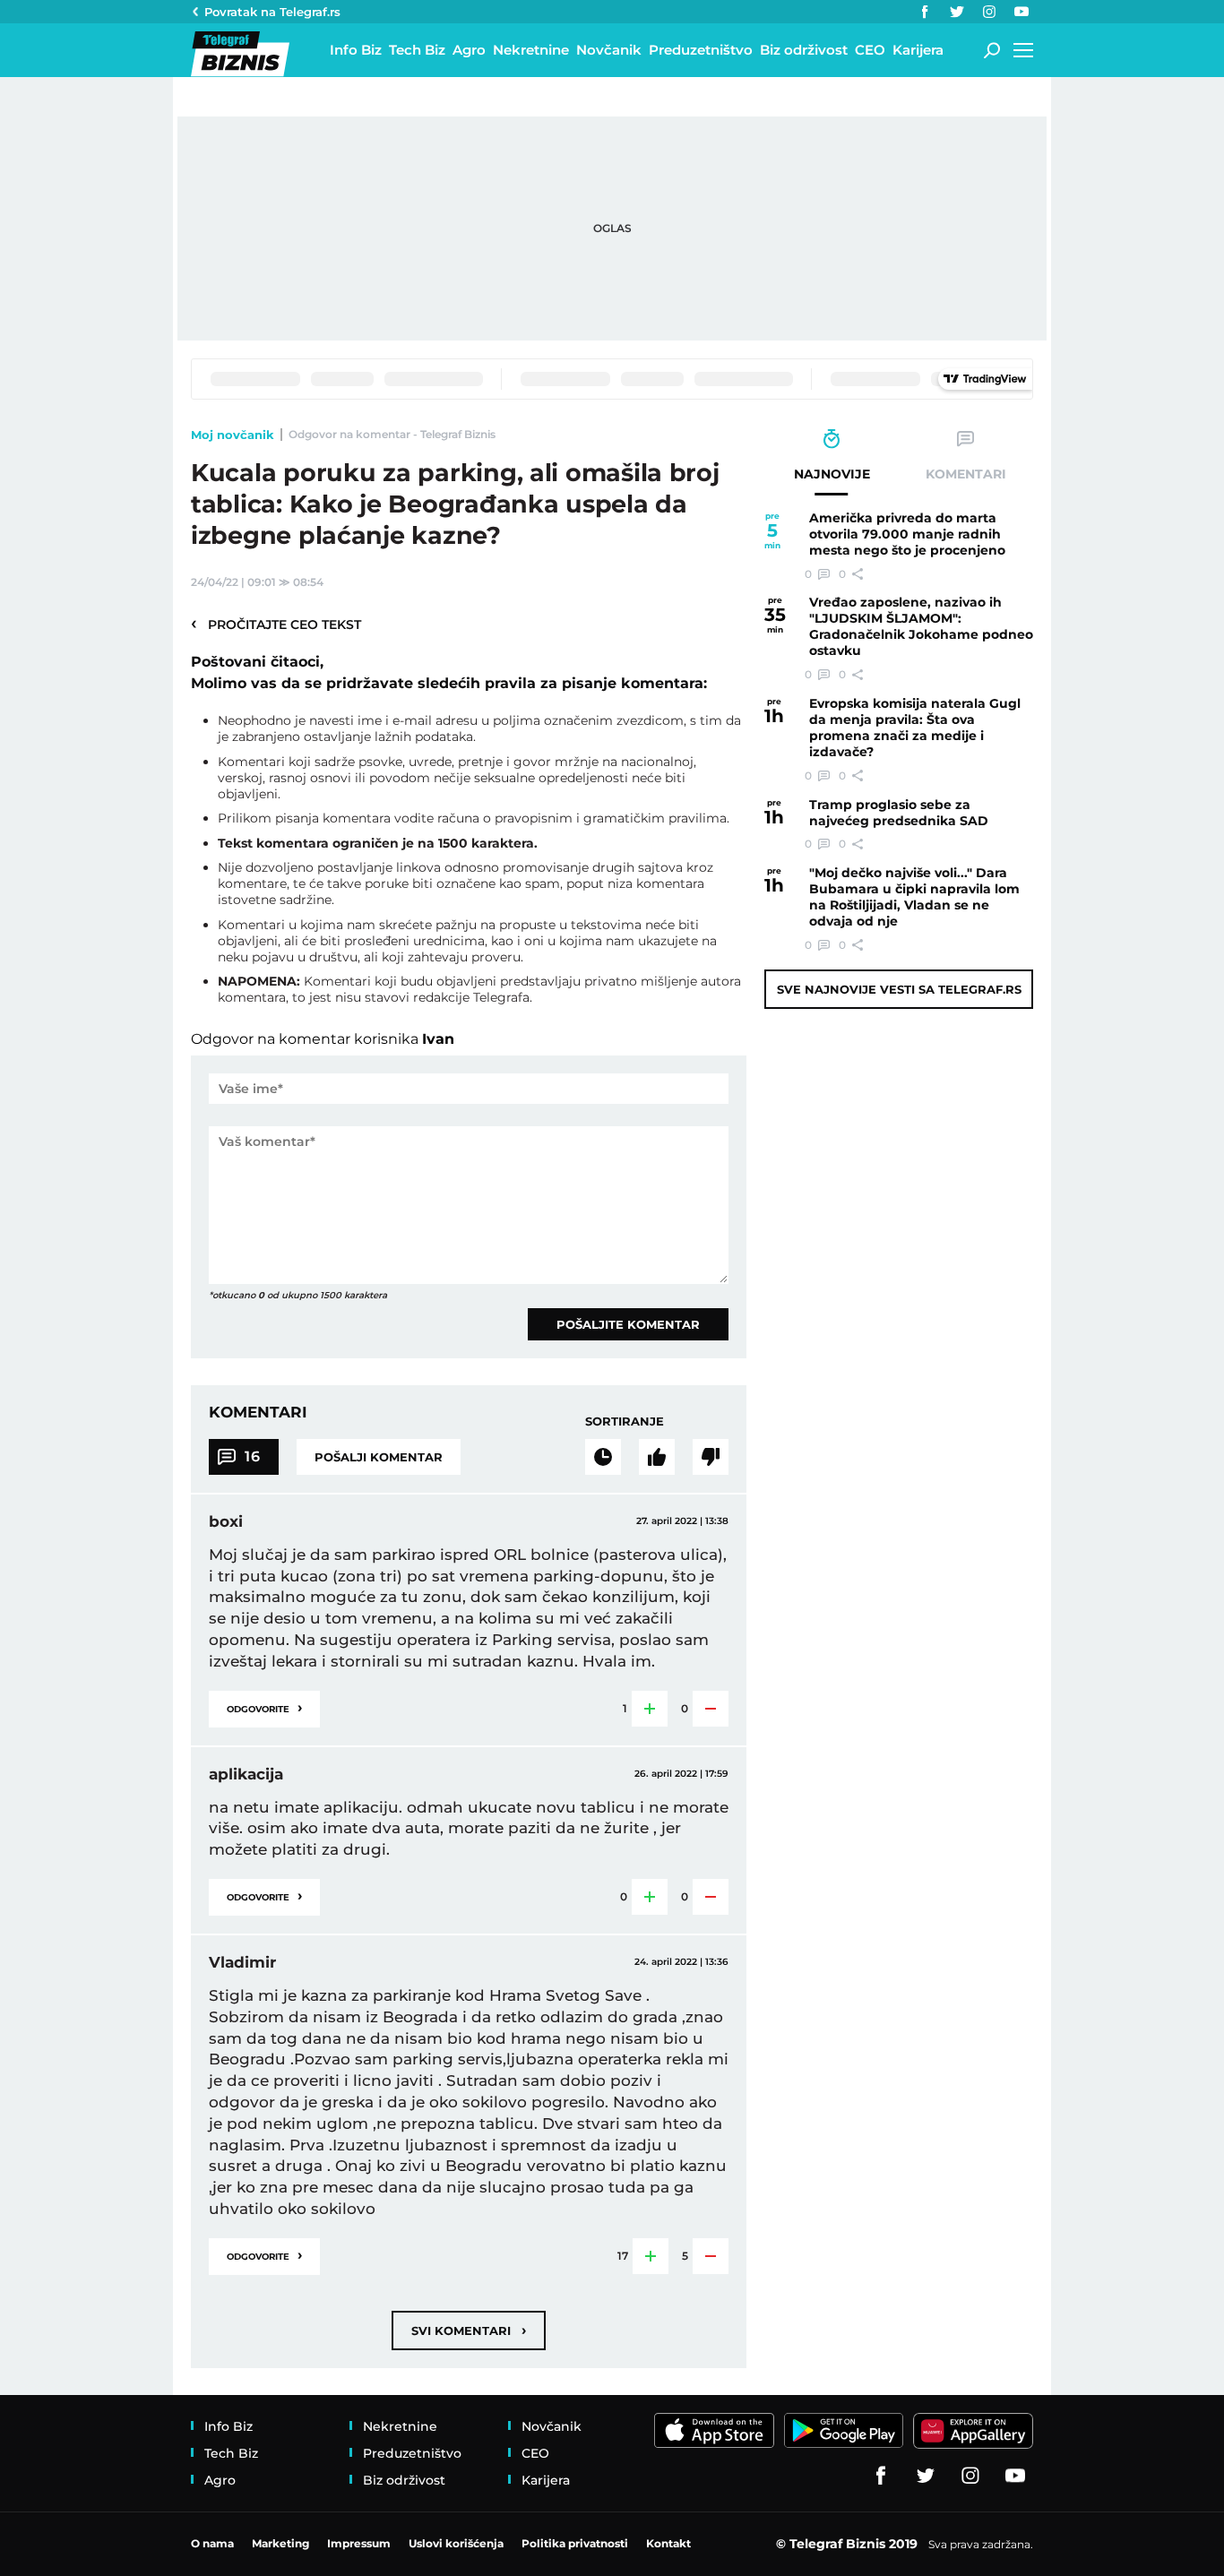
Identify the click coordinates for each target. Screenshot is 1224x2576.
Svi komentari (469, 2330)
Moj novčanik (233, 435)
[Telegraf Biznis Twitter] (957, 12)
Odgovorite (264, 1707)
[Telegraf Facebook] (925, 12)
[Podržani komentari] (657, 1457)
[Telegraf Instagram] (989, 12)
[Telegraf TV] (1021, 12)
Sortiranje (625, 1421)
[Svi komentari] (603, 1457)
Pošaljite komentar (628, 1324)
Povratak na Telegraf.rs (272, 12)
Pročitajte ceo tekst (276, 624)
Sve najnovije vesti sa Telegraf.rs (899, 989)
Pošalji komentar (379, 1457)
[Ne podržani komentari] (711, 1457)
